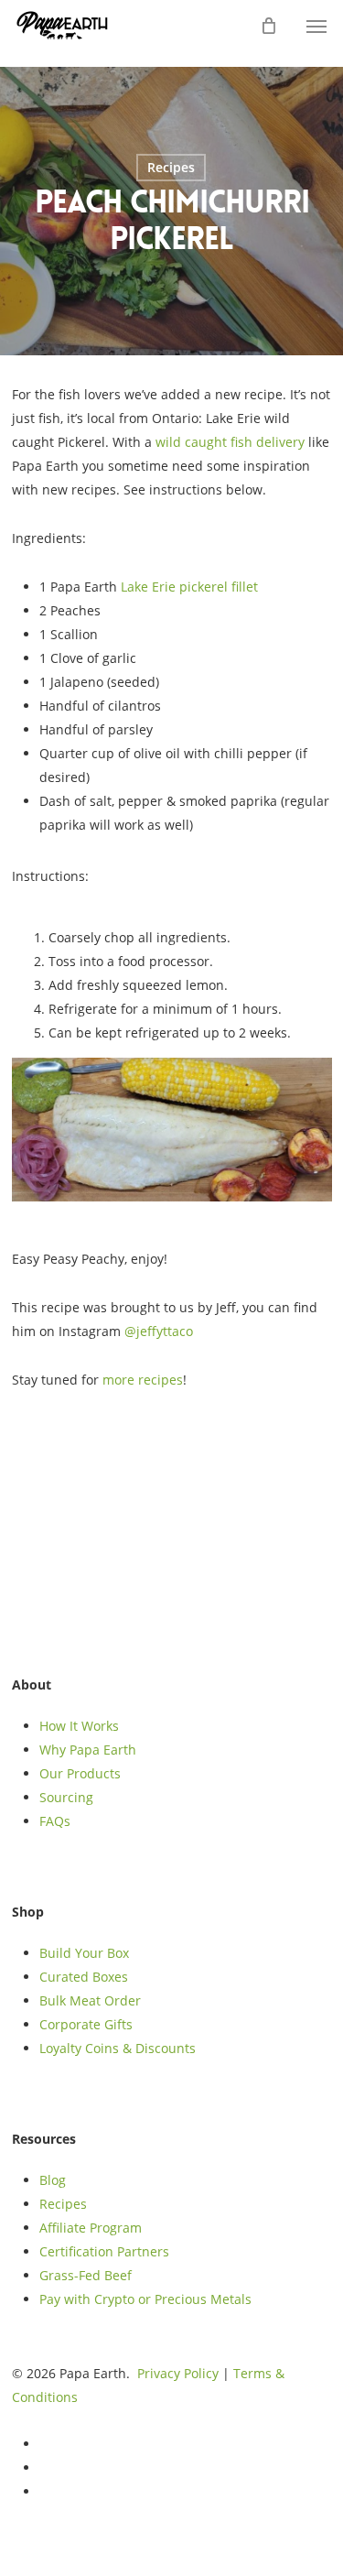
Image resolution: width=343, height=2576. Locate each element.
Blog (53, 2180)
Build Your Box (84, 1953)
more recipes (143, 1380)
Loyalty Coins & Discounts (118, 2048)
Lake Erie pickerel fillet (189, 587)
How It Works (79, 1726)
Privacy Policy (178, 2373)
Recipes (171, 167)
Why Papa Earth (88, 1750)
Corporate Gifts (86, 2024)
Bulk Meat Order (90, 2000)
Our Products (80, 1773)
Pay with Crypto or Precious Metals (145, 2299)
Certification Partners (104, 2251)
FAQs (55, 1821)
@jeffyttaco (159, 1331)
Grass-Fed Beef (86, 2275)
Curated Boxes (84, 1977)
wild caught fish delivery (230, 442)
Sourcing (66, 1797)
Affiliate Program (91, 2228)
